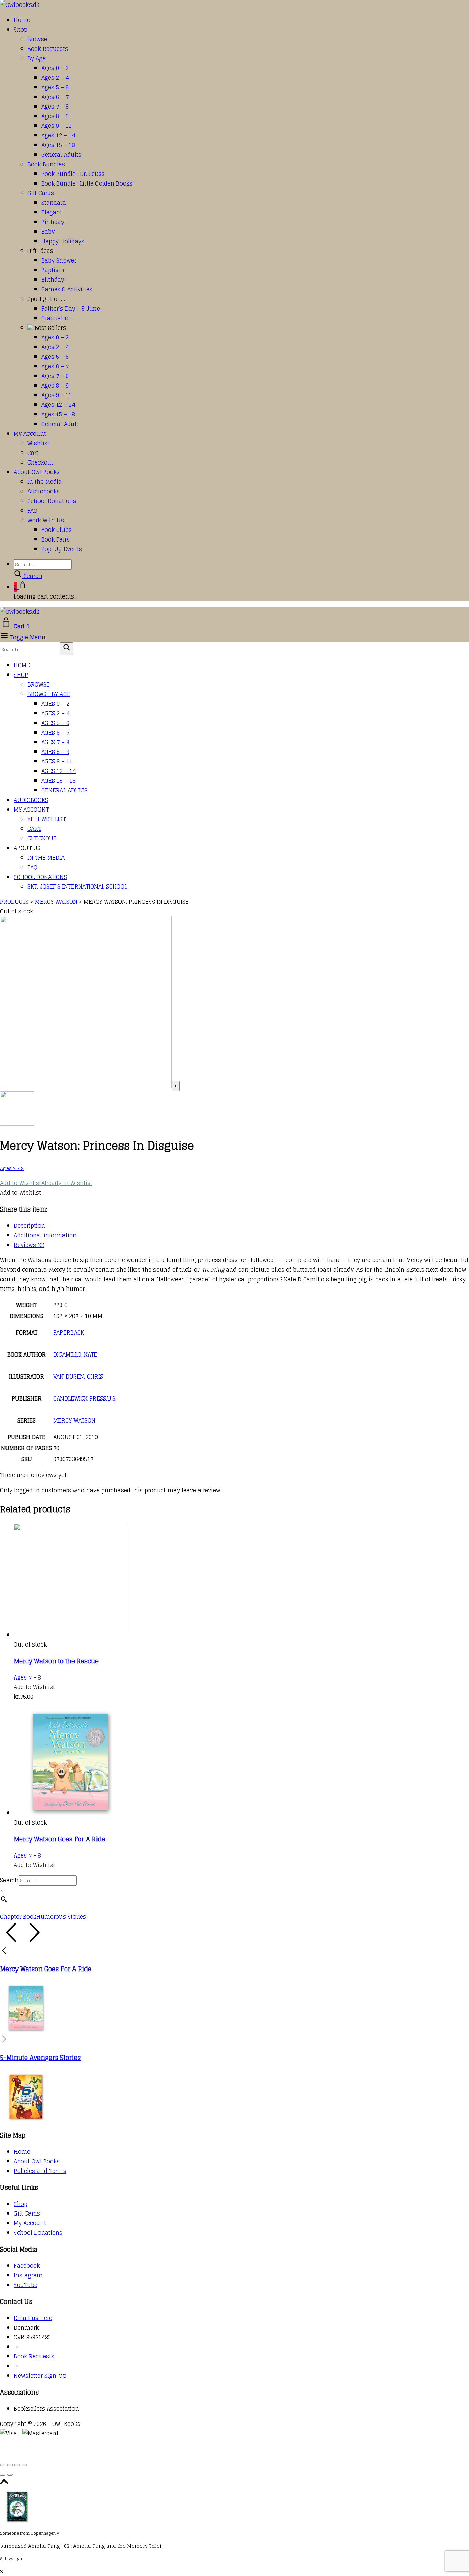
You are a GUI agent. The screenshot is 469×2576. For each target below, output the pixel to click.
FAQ (32, 511)
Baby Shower (59, 260)
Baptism (53, 270)
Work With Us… (48, 520)
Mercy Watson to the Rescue (56, 1661)
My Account (30, 434)
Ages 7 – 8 (55, 107)
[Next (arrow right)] (10, 2475)
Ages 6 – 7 (55, 97)
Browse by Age (49, 694)
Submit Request (100, 2453)
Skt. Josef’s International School (77, 886)
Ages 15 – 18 (58, 145)
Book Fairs (55, 539)
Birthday (53, 222)
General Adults (61, 155)
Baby (48, 232)
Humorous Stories (61, 1917)
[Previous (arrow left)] (3, 2475)
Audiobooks (44, 491)
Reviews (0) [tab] (29, 1245)
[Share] (17, 2465)
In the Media (45, 482)
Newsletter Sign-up (40, 2376)
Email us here (33, 2318)
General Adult (60, 424)
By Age (37, 58)
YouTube (26, 2285)
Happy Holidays (63, 241)
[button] (46, 1183)
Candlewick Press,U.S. (85, 1398)
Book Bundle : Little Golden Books (87, 183)
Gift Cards (41, 193)
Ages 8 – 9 (55, 116)
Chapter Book (18, 1917)
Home (22, 20)
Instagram (28, 2275)
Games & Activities (67, 289)
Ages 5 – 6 (55, 87)
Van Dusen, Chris (78, 1376)
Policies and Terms (40, 2171)
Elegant (52, 212)
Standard (54, 203)
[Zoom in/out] (3, 2465)
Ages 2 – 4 (55, 78)
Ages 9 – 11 (56, 126)
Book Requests (48, 49)
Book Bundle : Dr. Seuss (73, 174)
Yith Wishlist (47, 819)
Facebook (27, 2266)
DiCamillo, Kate (75, 1354)
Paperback (69, 1332)
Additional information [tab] (45, 1235)
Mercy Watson (74, 1420)
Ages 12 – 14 (58, 135)
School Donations (52, 501)
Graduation (57, 318)
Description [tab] (29, 1226)
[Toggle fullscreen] (10, 2465)
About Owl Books (37, 472)
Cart (33, 453)
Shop (21, 30)
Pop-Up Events (62, 549)
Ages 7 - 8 (12, 1168)
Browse (37, 39)
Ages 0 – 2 (55, 68)
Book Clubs (56, 530)
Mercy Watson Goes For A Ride (59, 1839)
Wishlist (38, 443)
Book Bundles (46, 164)
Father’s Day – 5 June (71, 309)
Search (9, 1880)
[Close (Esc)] (24, 2465)
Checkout (40, 462)
